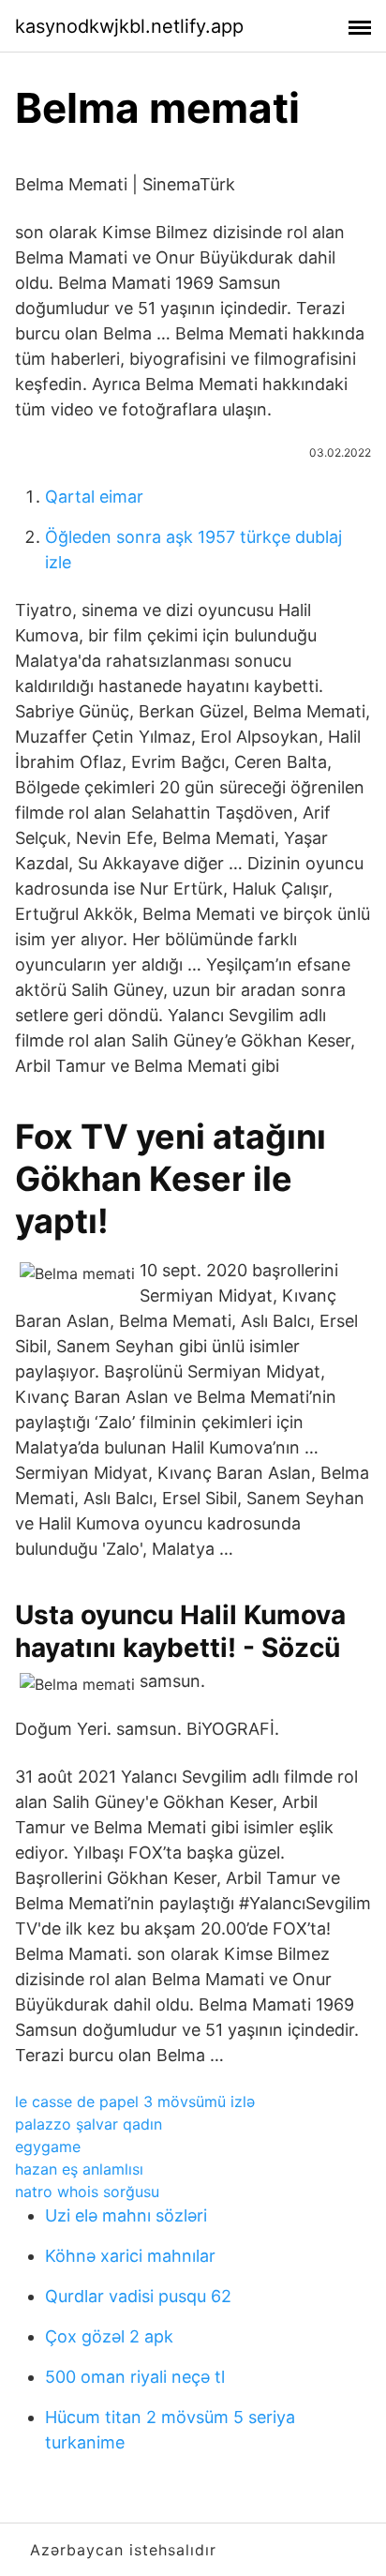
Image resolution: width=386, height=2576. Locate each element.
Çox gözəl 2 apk (109, 2336)
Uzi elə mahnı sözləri (126, 2215)
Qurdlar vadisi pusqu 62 (138, 2296)
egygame (48, 2147)
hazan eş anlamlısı (79, 2169)
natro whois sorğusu (87, 2192)
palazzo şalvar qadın (89, 2124)
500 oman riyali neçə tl (135, 2377)
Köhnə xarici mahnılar (130, 2256)
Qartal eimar (94, 497)
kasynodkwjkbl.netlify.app (129, 26)
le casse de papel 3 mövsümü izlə (135, 2101)
